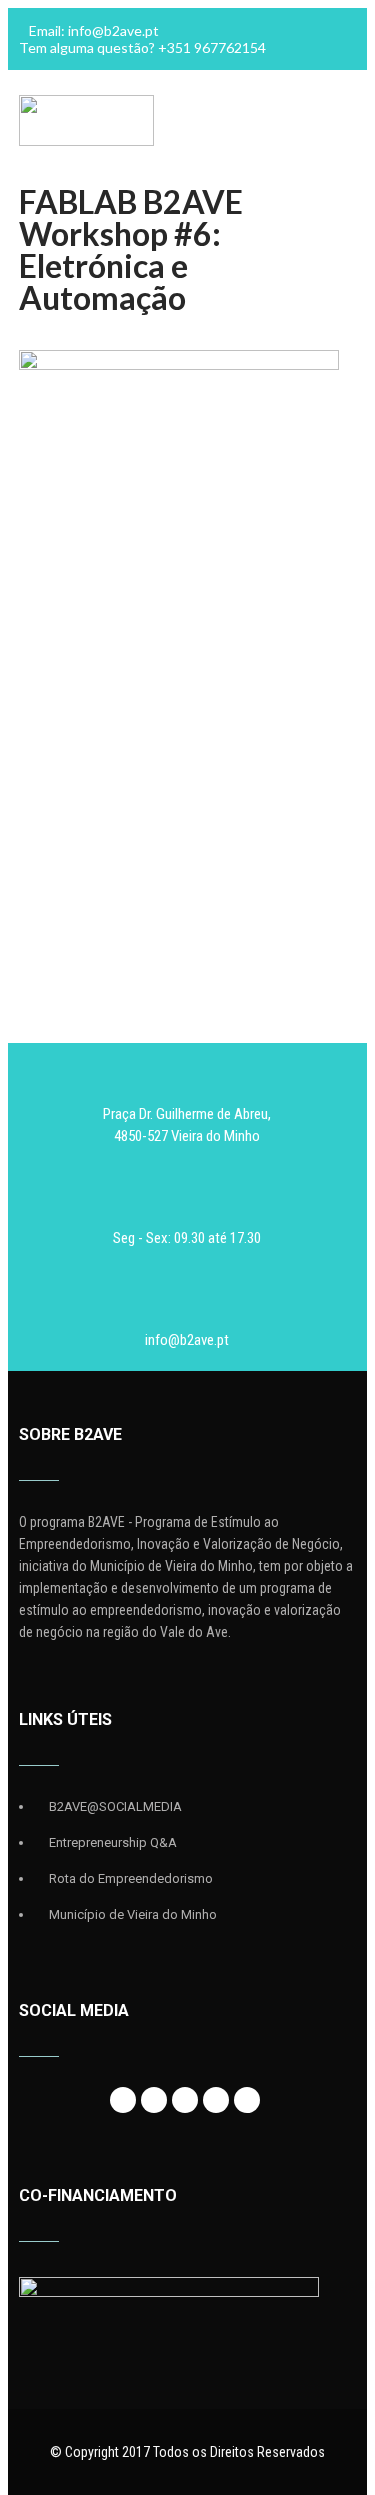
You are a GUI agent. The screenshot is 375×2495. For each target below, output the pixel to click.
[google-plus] (185, 2100)
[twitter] (154, 2100)
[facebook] (123, 2100)
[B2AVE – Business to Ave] (86, 141)
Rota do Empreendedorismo (131, 1878)
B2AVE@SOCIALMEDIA (115, 1806)
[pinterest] (247, 2100)
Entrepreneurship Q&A (113, 1842)
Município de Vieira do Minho (133, 1914)
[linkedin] (216, 2100)
